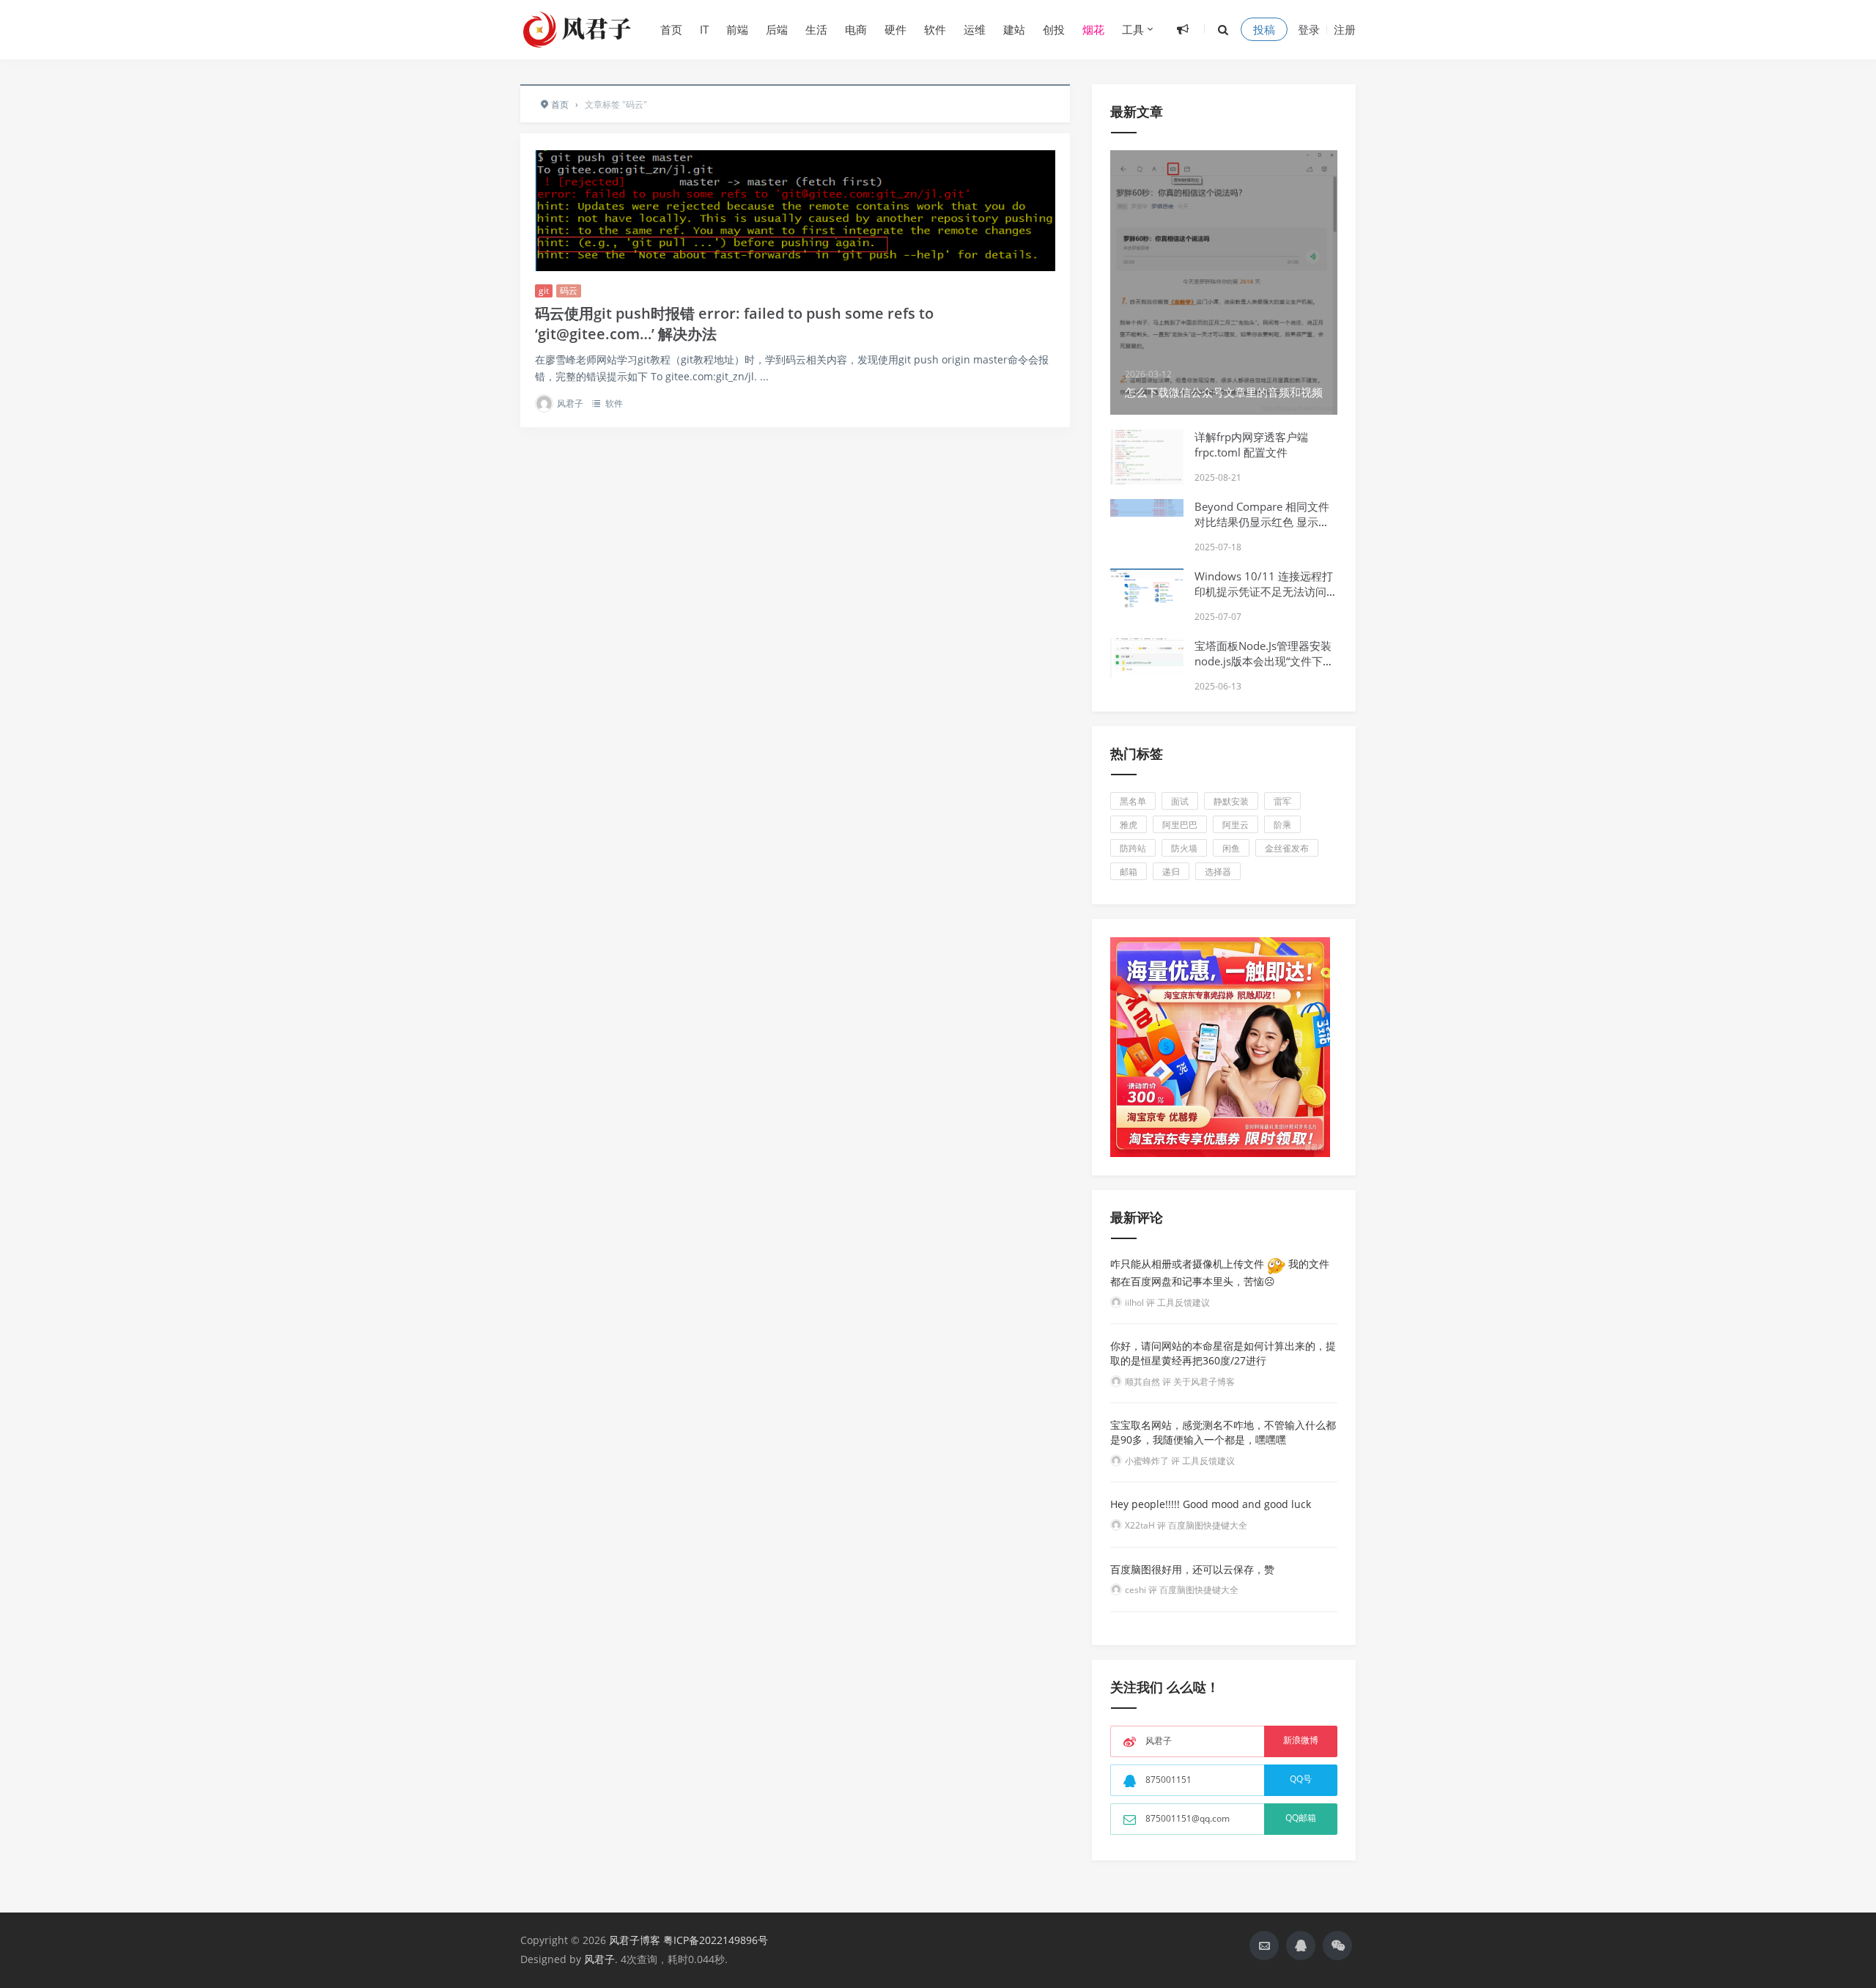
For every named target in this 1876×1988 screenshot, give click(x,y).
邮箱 (1129, 872)
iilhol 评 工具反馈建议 (1167, 1302)
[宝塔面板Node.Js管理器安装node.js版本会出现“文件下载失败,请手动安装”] (1147, 658)
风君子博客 (635, 1940)
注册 (1345, 29)
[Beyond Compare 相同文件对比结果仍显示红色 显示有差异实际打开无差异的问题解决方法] (1147, 508)
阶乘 (1282, 825)
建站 (1014, 29)
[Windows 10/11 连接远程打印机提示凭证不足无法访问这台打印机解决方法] (1147, 591)
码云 (569, 291)
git (544, 291)
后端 (777, 29)
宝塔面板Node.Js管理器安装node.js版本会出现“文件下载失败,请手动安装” (1264, 661)
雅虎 (1129, 825)
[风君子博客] (579, 29)
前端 (737, 29)
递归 (1171, 872)
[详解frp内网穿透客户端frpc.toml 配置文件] (1147, 470)
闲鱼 (1231, 848)
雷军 (1282, 801)
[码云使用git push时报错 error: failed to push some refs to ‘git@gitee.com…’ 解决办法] (795, 211)
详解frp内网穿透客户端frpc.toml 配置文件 (1251, 444)
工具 (1133, 29)
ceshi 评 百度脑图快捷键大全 (1182, 1590)
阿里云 (1236, 825)
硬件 (895, 29)
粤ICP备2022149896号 (716, 1940)
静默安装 (1231, 801)
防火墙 (1184, 848)
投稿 (1264, 29)
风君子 (570, 403)
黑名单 (1133, 801)
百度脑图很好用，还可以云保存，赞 (1192, 1569)
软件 (935, 29)
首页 (671, 29)
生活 (816, 29)
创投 (1054, 29)
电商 (856, 29)
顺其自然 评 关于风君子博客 (1180, 1382)
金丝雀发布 (1287, 848)
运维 (975, 29)
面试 (1180, 801)
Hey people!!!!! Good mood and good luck (1211, 1504)
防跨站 (1133, 848)
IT (704, 29)
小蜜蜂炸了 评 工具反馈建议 (1180, 1461)
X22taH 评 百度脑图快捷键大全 (1186, 1525)
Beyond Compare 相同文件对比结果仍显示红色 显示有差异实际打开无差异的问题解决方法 (1266, 529)
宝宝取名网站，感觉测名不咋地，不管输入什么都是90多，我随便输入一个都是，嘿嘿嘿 (1223, 1432)
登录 (1309, 29)
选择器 (1218, 872)
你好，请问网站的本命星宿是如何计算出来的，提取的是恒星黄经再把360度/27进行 (1223, 1353)
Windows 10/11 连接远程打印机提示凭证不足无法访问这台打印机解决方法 (1266, 591)
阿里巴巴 (1180, 825)
